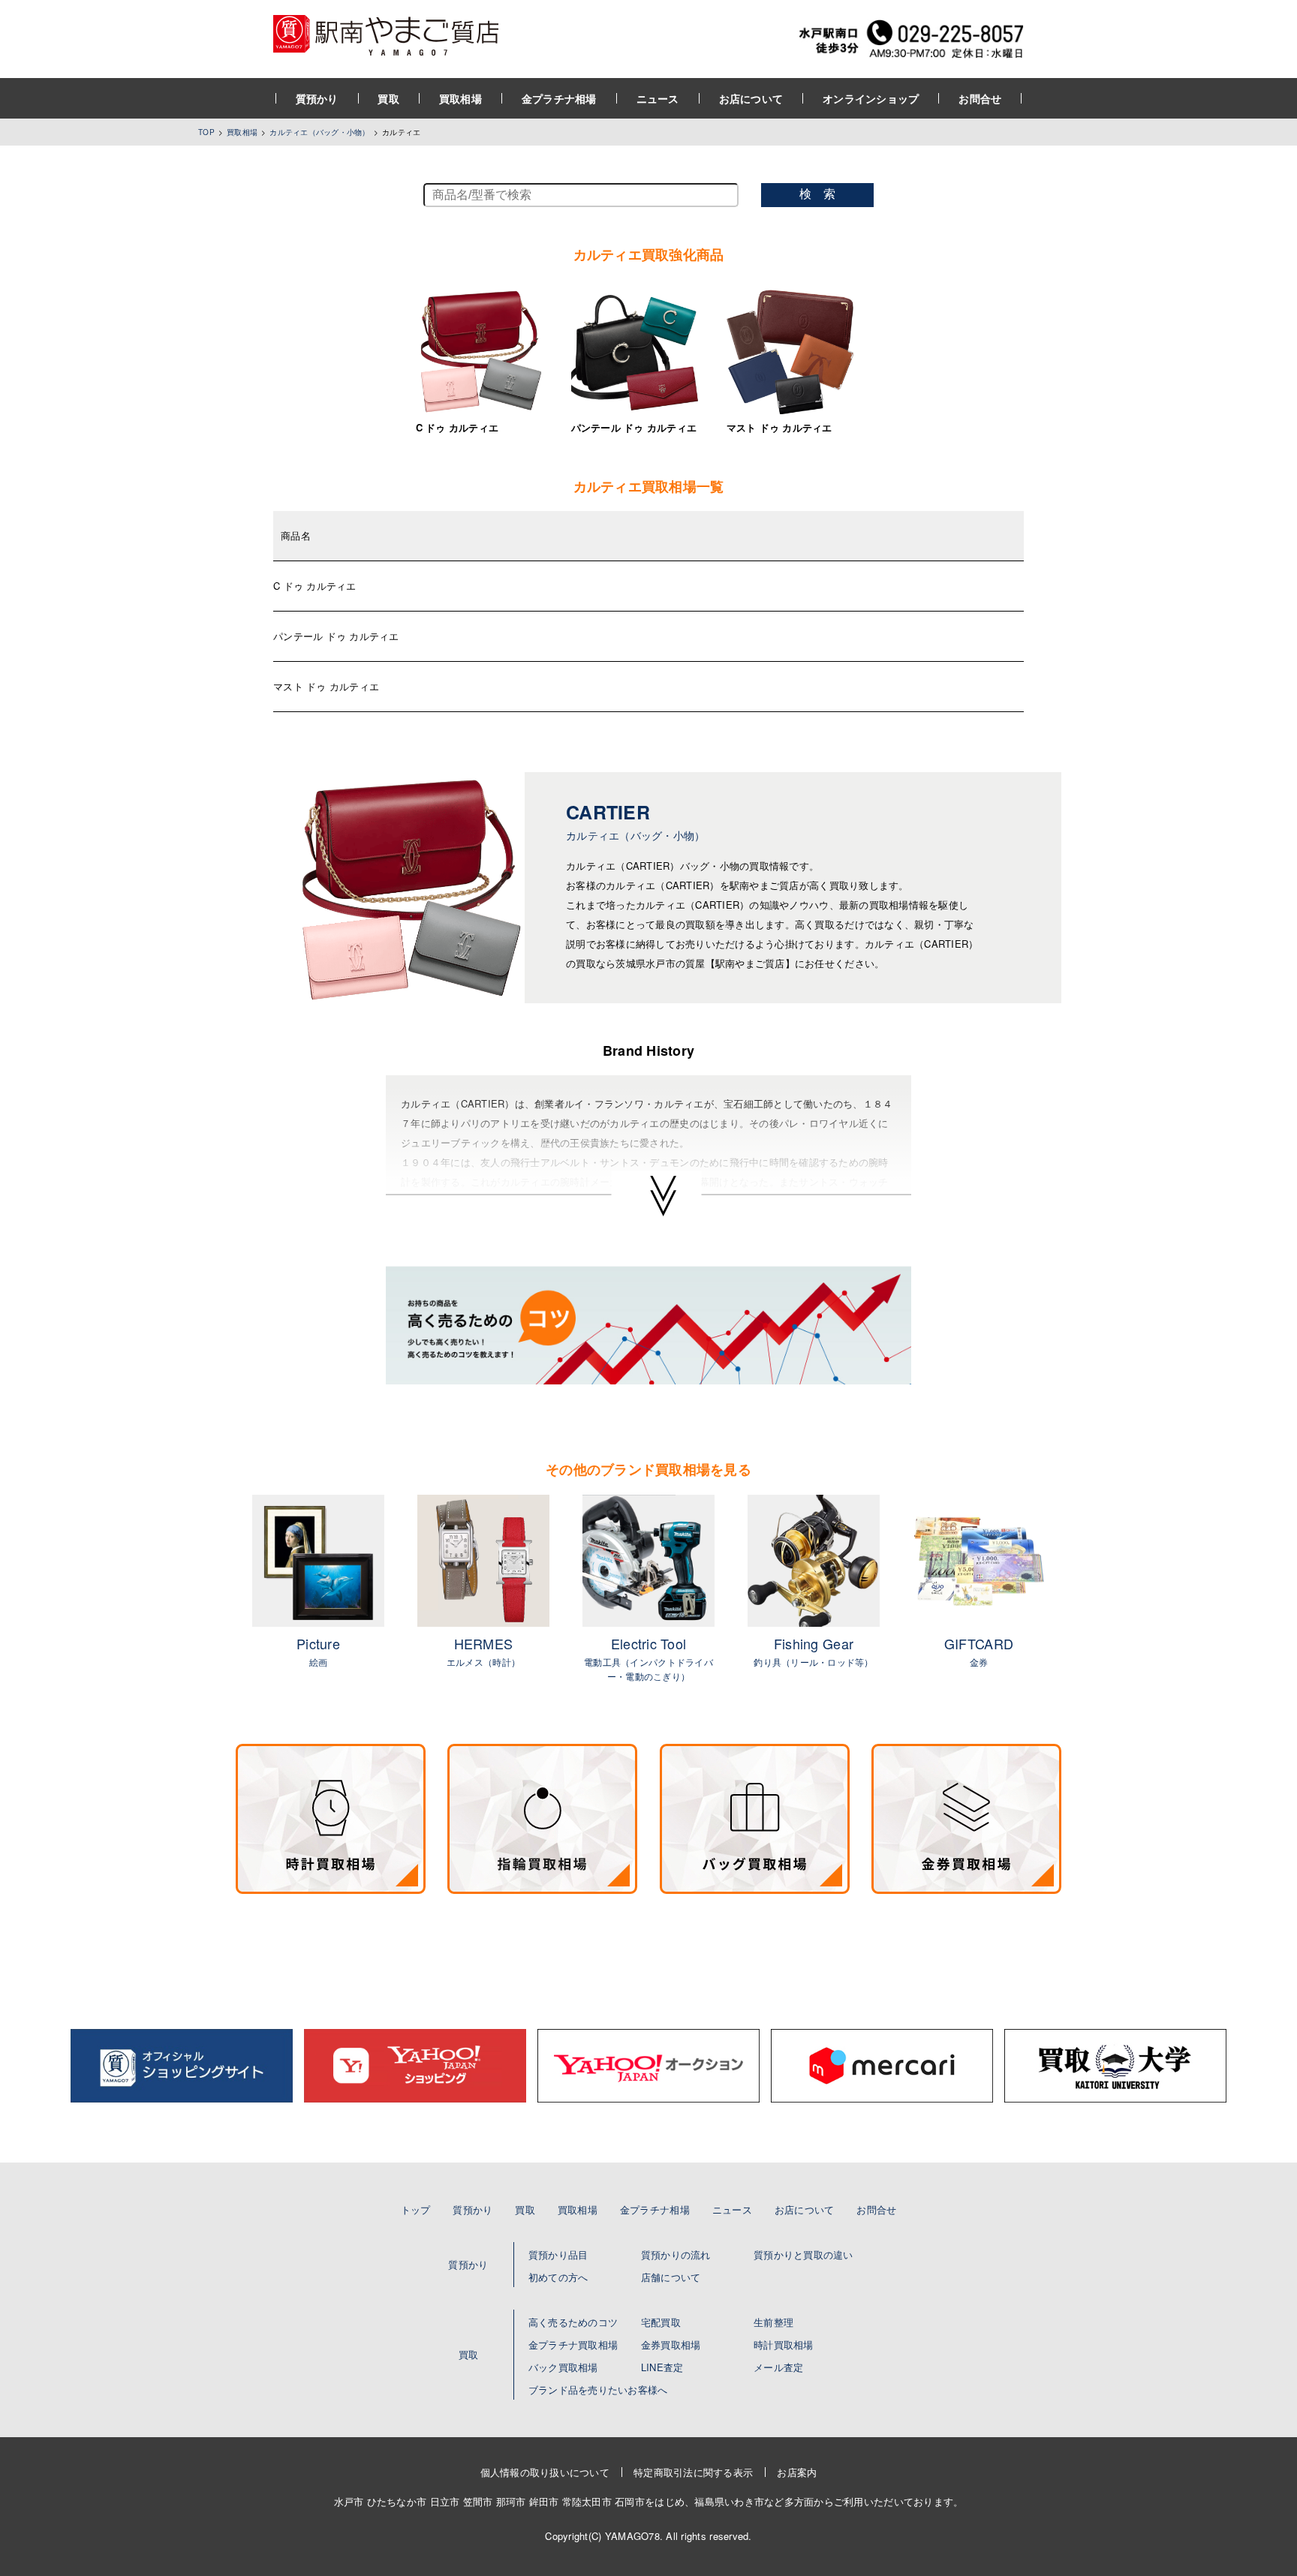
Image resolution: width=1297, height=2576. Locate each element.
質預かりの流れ (676, 2254)
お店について (751, 98)
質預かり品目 (558, 2254)
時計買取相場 (784, 2345)
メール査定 (778, 2367)
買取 (388, 98)
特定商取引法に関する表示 (693, 2472)
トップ (416, 2209)
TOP (206, 132)
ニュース (658, 98)
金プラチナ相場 (559, 98)
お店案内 (797, 2472)
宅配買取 (661, 2322)
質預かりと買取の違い (803, 2254)
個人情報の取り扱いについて (545, 2472)
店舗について (671, 2277)
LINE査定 (662, 2367)
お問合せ (980, 98)
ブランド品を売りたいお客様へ (598, 2390)
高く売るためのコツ (573, 2322)
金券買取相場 (671, 2345)
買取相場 (460, 98)
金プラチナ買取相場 (573, 2345)
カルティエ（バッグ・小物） (319, 132)
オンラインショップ (871, 98)
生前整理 (773, 2322)
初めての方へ (558, 2277)
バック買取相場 (563, 2367)
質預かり (317, 98)
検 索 (817, 194)
